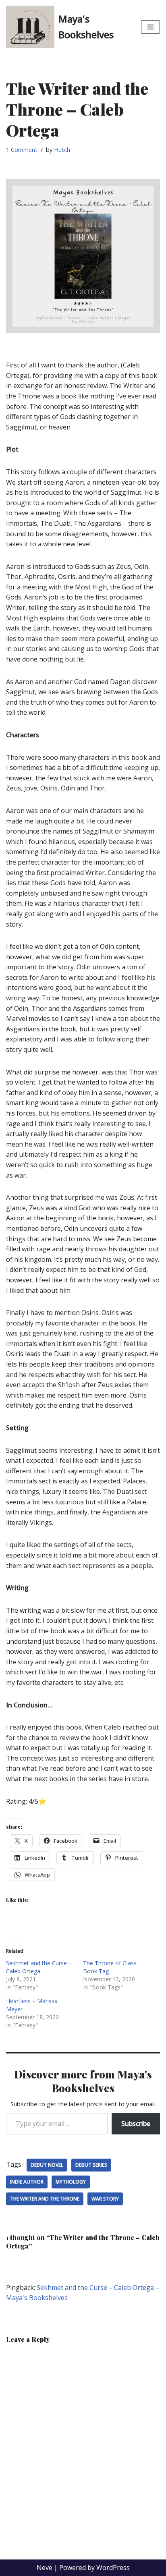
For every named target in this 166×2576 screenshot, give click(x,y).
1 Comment (22, 150)
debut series (91, 2165)
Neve (45, 2568)
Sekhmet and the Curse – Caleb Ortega (39, 1967)
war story (105, 2199)
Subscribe (136, 2124)
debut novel (47, 2165)
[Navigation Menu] (150, 27)
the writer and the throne (45, 2199)
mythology (71, 2182)
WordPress (113, 2568)
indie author (27, 2182)
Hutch (62, 150)
